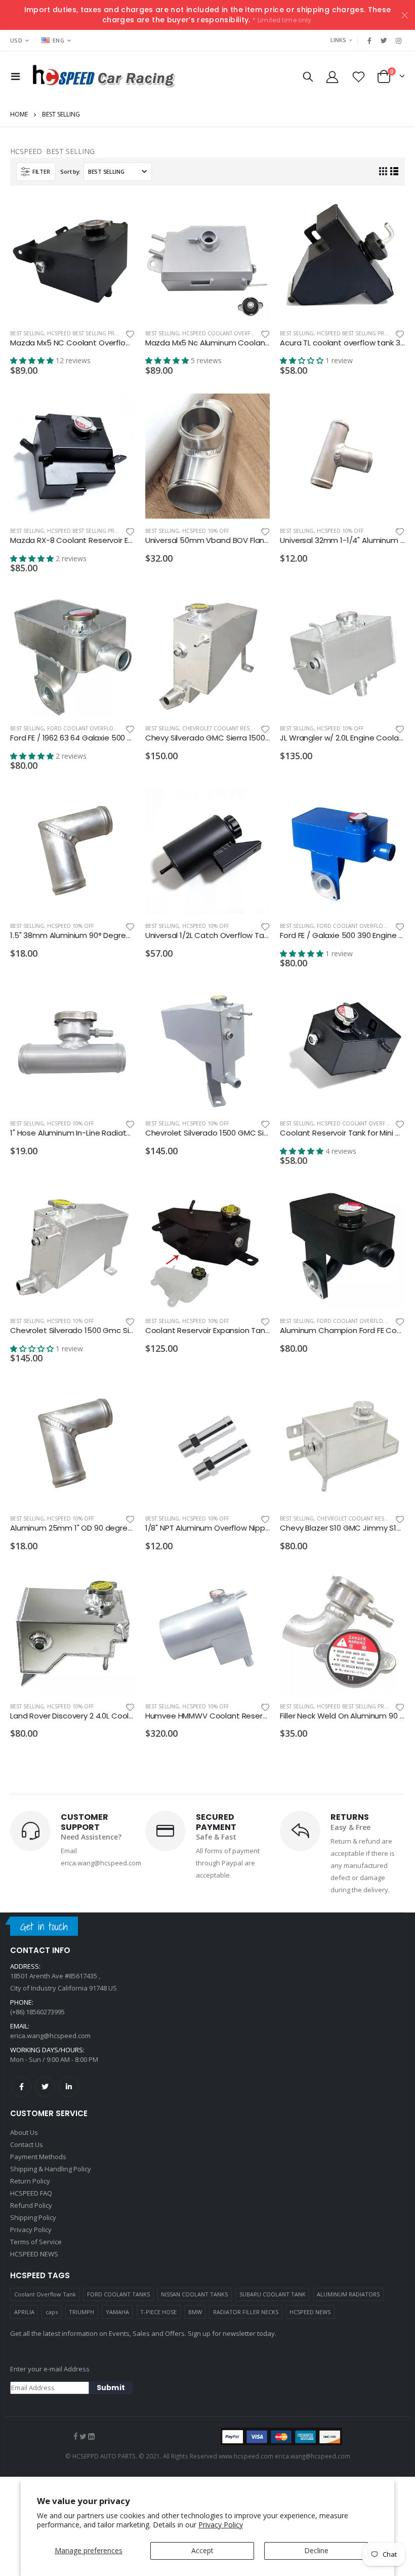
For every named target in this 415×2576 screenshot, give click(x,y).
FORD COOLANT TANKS (118, 2294)
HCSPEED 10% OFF (205, 531)
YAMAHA (117, 2312)
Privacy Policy (221, 2525)
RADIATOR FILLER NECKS (246, 2312)
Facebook (21, 2087)
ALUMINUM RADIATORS (348, 2294)
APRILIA (24, 2312)
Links (338, 40)
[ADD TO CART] (118, 213)
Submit (111, 2388)
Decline (316, 2550)
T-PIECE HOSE (158, 2312)
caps (52, 2312)
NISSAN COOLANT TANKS (194, 2294)
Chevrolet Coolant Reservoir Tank (233, 728)
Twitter (45, 2087)
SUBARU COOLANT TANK (273, 2294)
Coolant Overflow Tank (45, 2294)
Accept (202, 2550)
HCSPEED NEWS (310, 2312)
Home (19, 114)
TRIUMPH (81, 2312)
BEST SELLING (27, 333)
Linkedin (69, 2087)
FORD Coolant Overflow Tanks (91, 728)
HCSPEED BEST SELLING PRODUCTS (92, 333)
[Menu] (15, 76)
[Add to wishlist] (130, 334)
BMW (195, 2312)
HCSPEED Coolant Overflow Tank (229, 333)
